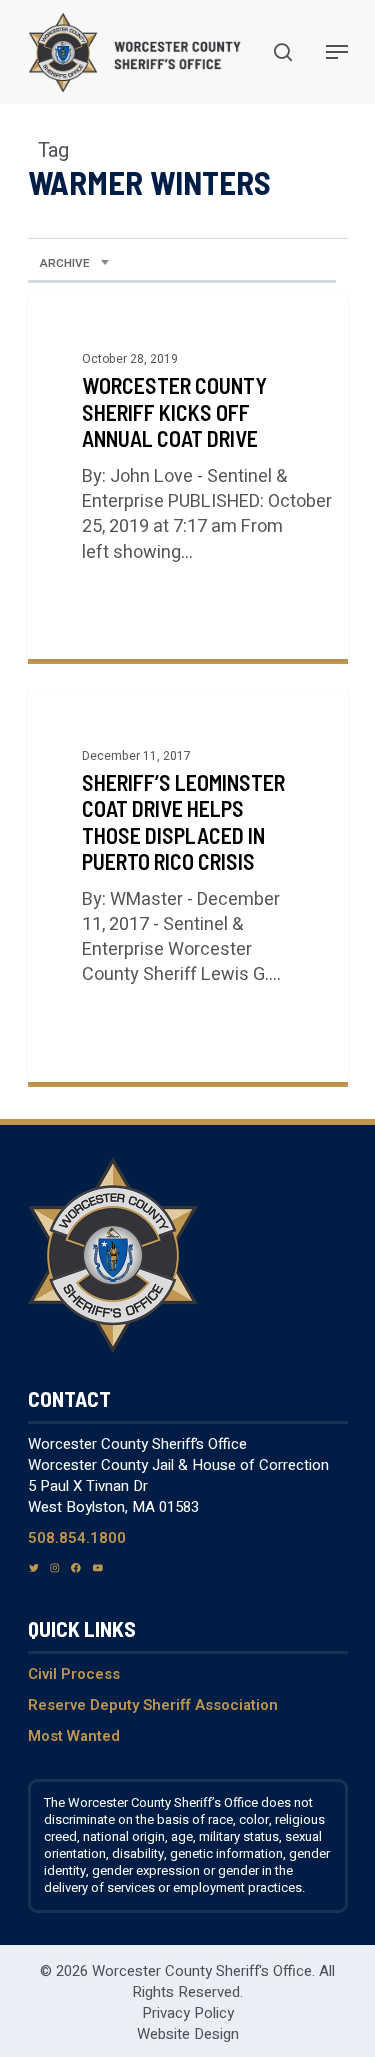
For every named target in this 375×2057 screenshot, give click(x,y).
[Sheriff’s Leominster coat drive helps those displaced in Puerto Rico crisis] (188, 885)
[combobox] (74, 264)
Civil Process (74, 1674)
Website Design (188, 2034)
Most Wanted (74, 1736)
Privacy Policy (188, 2013)
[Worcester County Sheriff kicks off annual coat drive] (188, 476)
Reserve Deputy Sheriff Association (153, 1705)
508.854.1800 (77, 1538)
